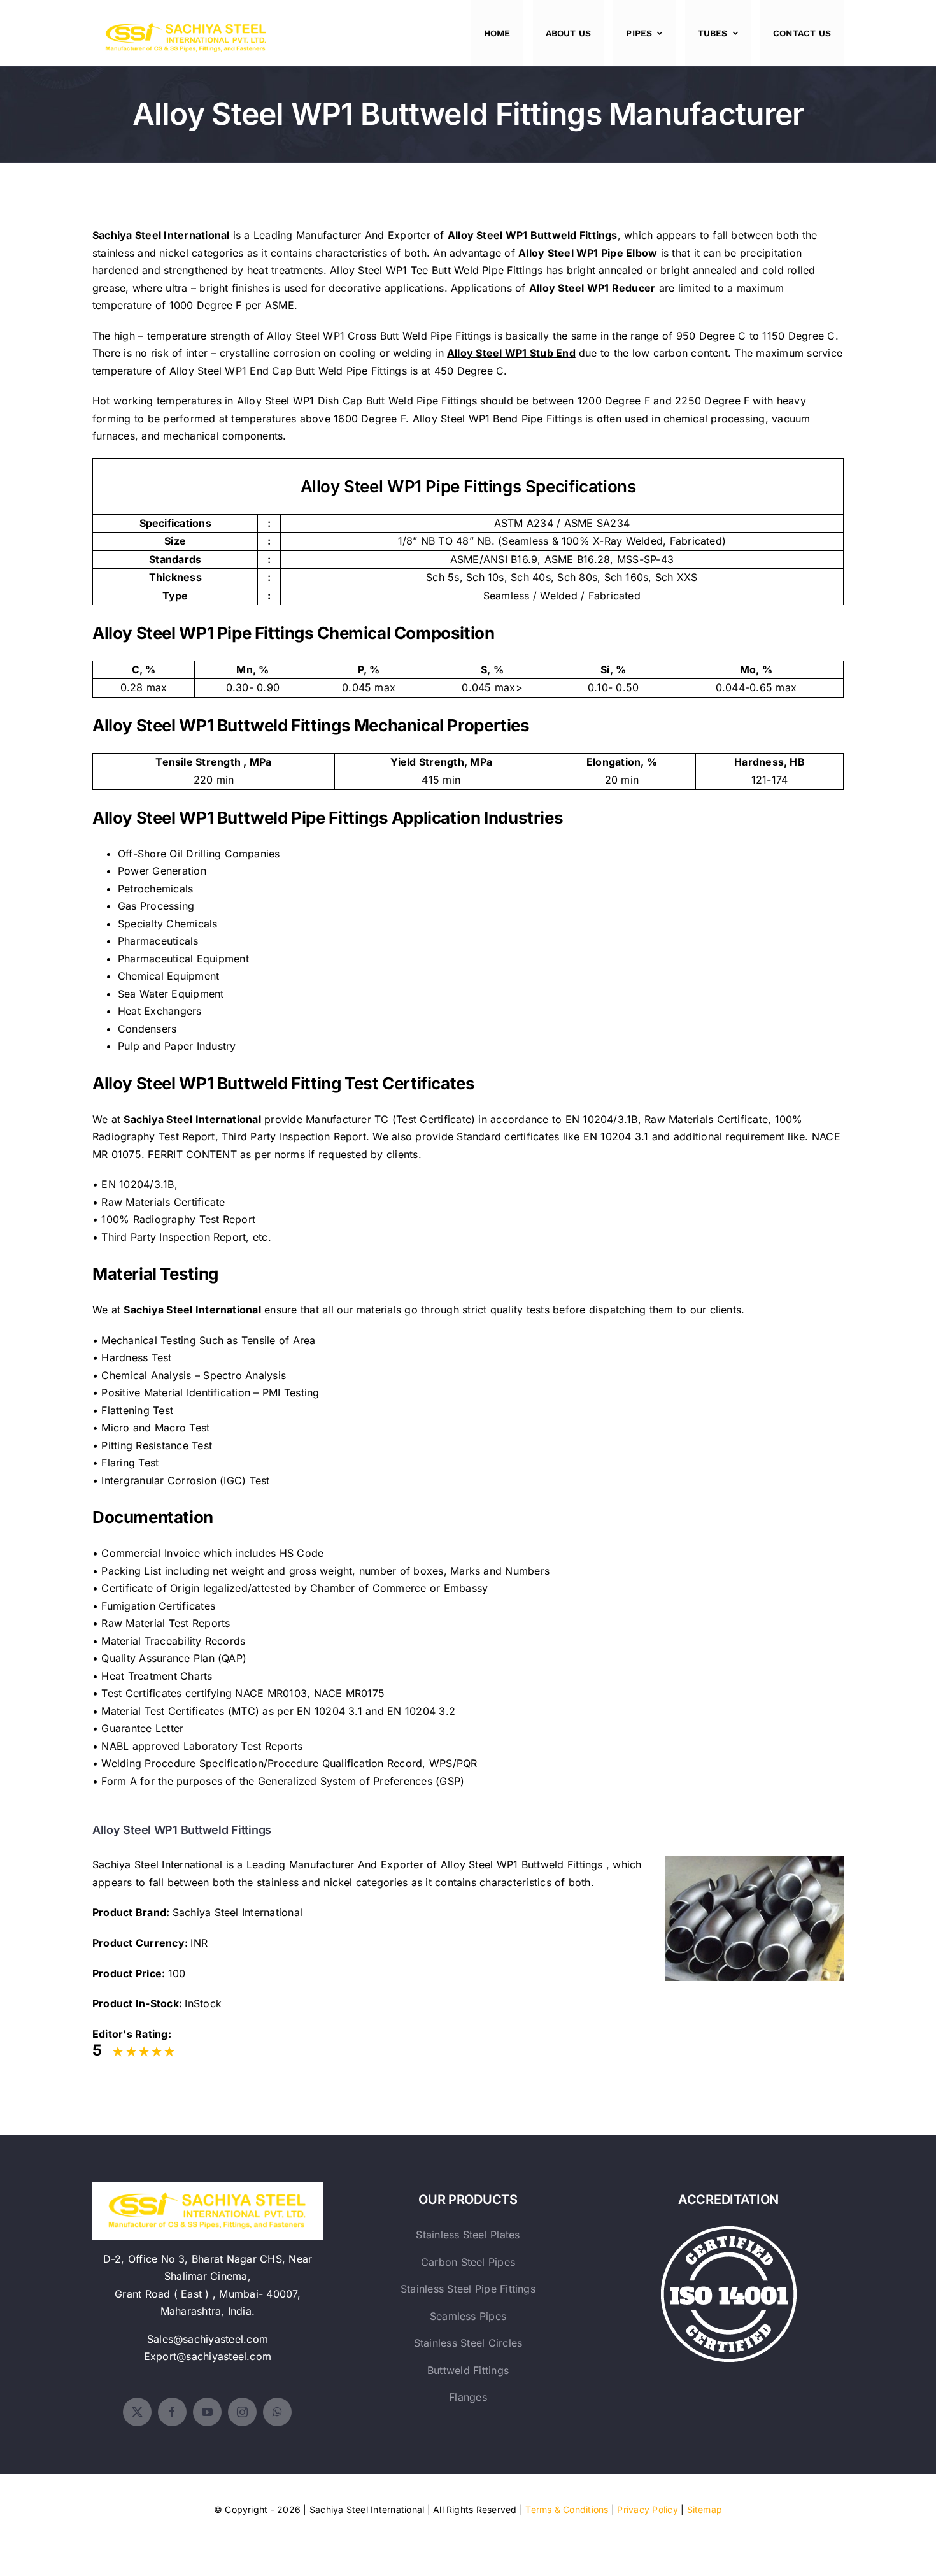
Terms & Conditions (567, 2509)
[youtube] (207, 2412)
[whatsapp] (277, 2412)
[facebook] (172, 2412)
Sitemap (705, 2509)
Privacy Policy (647, 2509)
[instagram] (242, 2412)
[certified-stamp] (729, 2231)
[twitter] (137, 2412)
